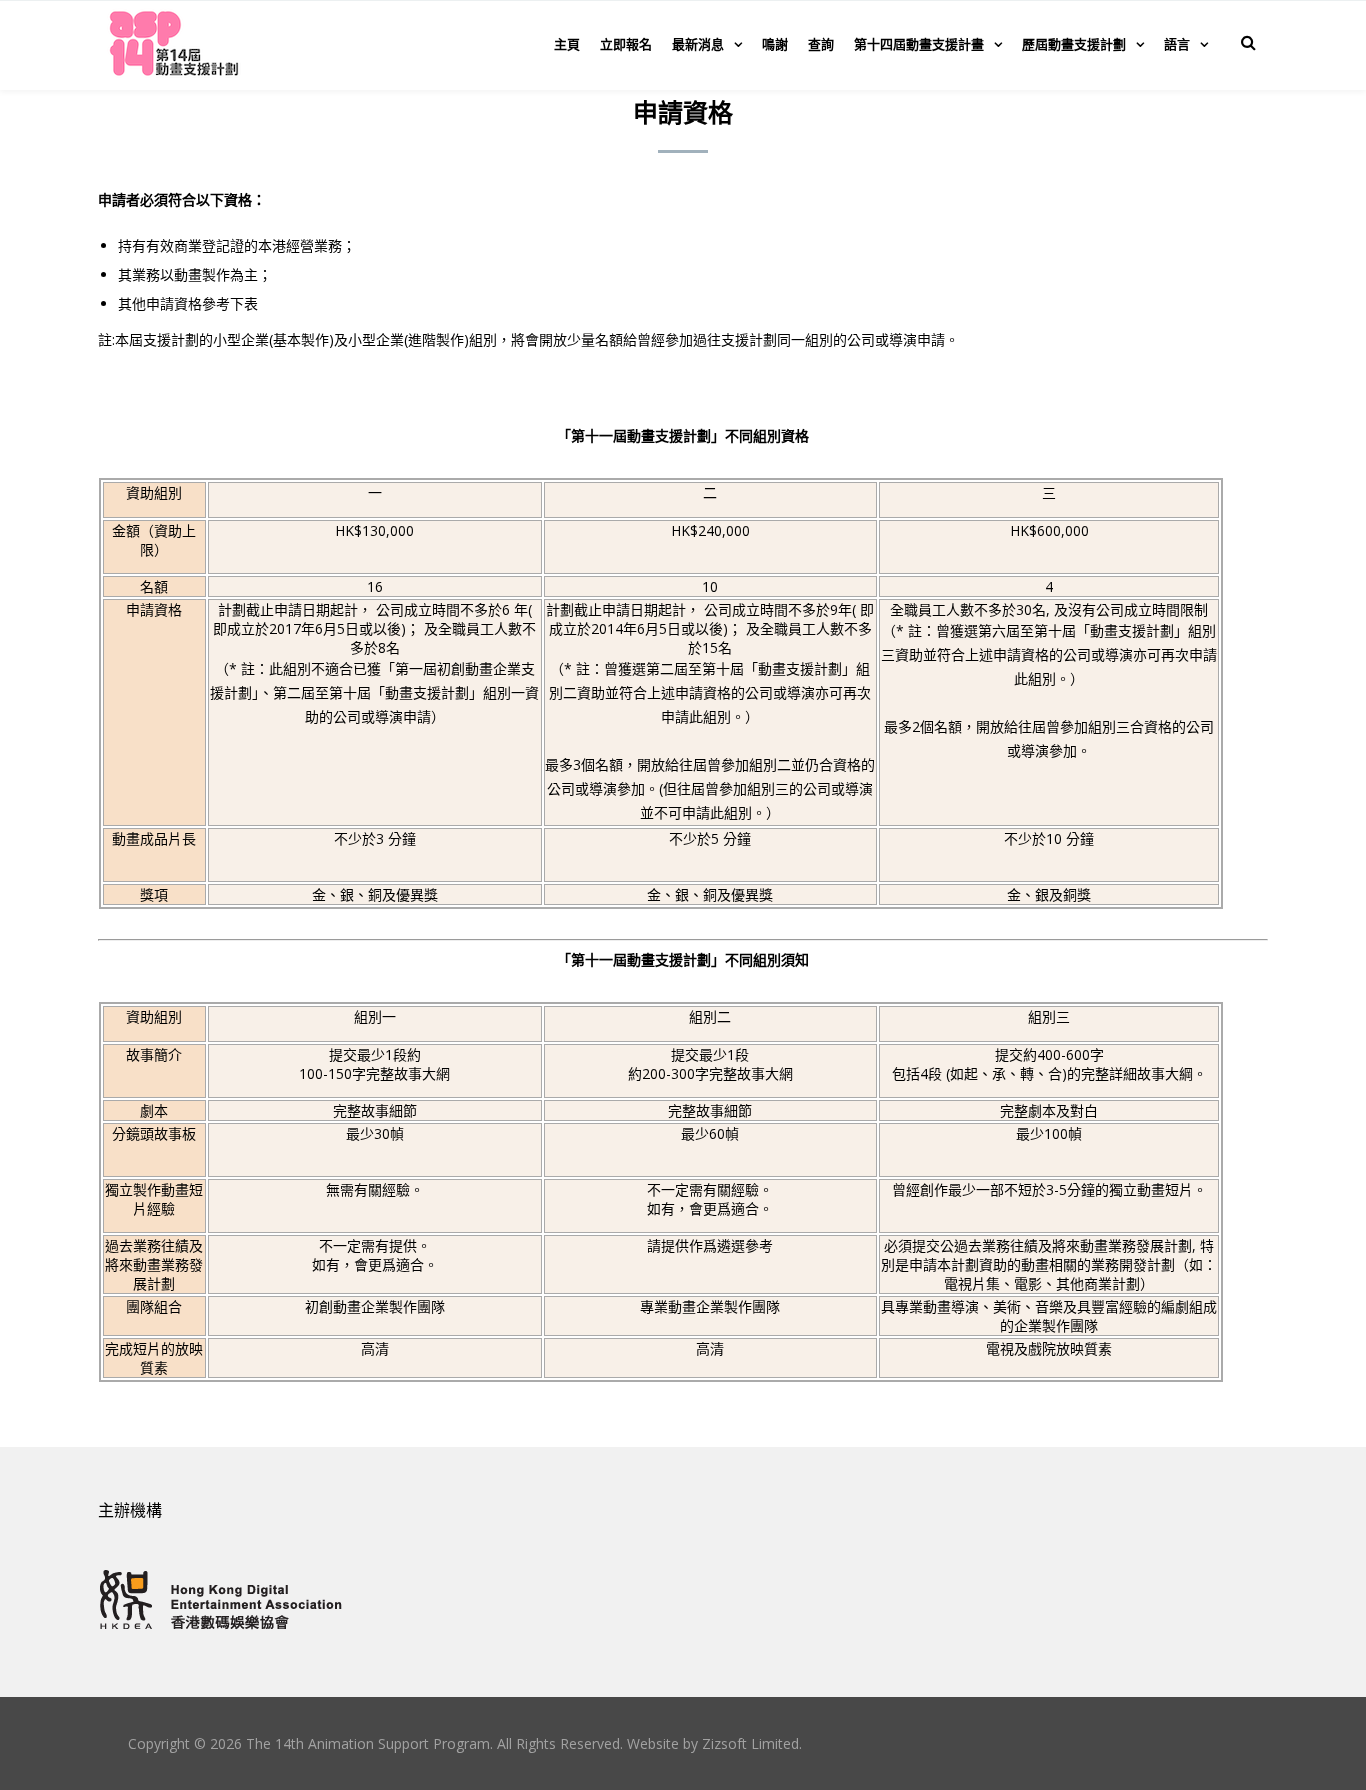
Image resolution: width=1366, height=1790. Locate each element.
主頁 (567, 44)
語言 (1177, 44)
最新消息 (698, 44)
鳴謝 (775, 44)
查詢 (821, 44)
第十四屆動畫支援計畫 (919, 44)
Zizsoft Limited (750, 1743)
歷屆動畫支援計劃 (1074, 44)
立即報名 (626, 44)
